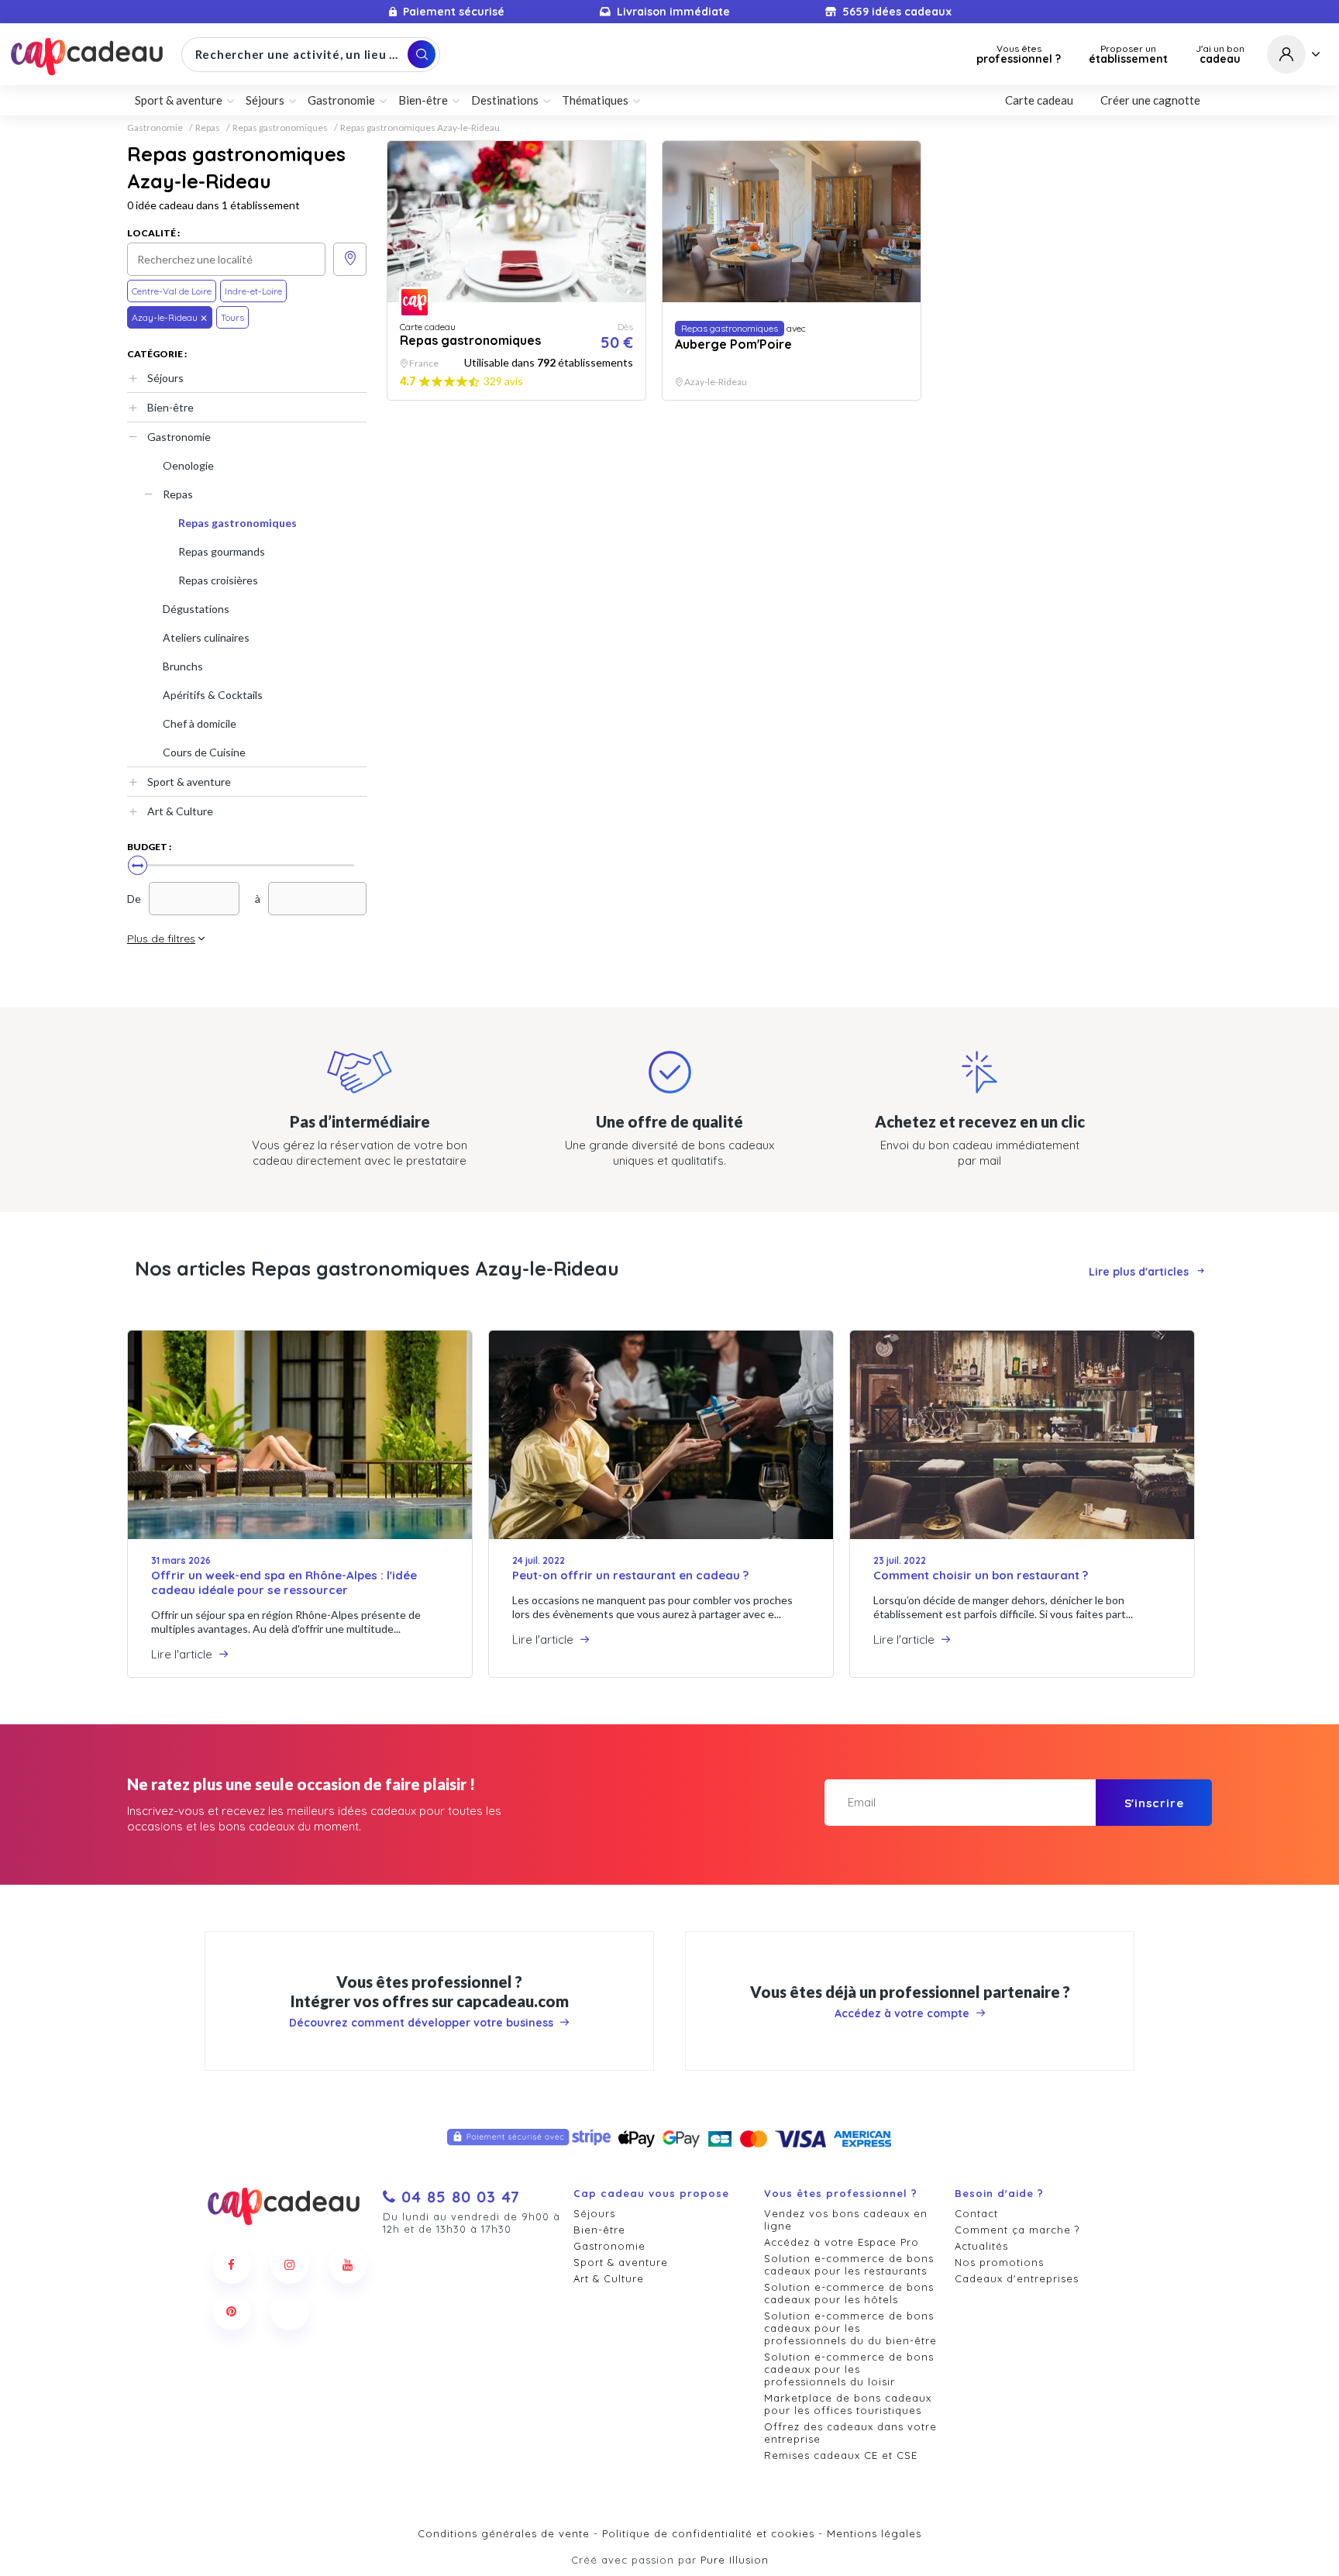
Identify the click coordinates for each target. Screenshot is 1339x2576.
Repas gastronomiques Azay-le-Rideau (420, 128)
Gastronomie (155, 128)
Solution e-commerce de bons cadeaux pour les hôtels (849, 2293)
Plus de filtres (161, 938)
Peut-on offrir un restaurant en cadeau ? (630, 1575)
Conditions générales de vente (504, 2533)
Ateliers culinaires (206, 637)
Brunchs (183, 666)
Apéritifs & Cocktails (213, 695)
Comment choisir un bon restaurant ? (981, 1575)
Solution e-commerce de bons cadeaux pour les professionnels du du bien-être (850, 2328)
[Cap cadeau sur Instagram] (290, 2264)
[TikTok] (290, 2311)
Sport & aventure (189, 782)
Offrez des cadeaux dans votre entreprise (850, 2433)
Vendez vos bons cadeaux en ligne (846, 2220)
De (134, 899)
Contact (976, 2213)
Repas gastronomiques (280, 128)
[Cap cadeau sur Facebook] (232, 2264)
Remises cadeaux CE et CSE (841, 2455)
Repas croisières (218, 580)
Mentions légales (874, 2533)
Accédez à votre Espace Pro (842, 2242)
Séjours (165, 378)
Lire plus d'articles (1139, 1272)
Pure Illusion (735, 2560)
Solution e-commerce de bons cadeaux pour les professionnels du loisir (849, 2369)
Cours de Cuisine (204, 752)
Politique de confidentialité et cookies (708, 2533)
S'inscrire (1154, 1803)
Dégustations (196, 609)
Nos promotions (999, 2262)
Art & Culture (180, 811)
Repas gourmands (222, 551)
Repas (208, 128)
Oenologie (188, 465)
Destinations (505, 100)
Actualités (981, 2246)
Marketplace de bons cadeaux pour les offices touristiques (848, 2404)
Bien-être (170, 407)
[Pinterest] (232, 2311)
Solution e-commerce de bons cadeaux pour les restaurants (849, 2264)
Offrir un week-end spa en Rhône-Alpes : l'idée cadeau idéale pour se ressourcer (284, 1582)
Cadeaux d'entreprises (1017, 2278)
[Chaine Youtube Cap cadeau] (348, 2264)
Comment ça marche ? (1017, 2230)
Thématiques (595, 100)
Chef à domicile (200, 723)
